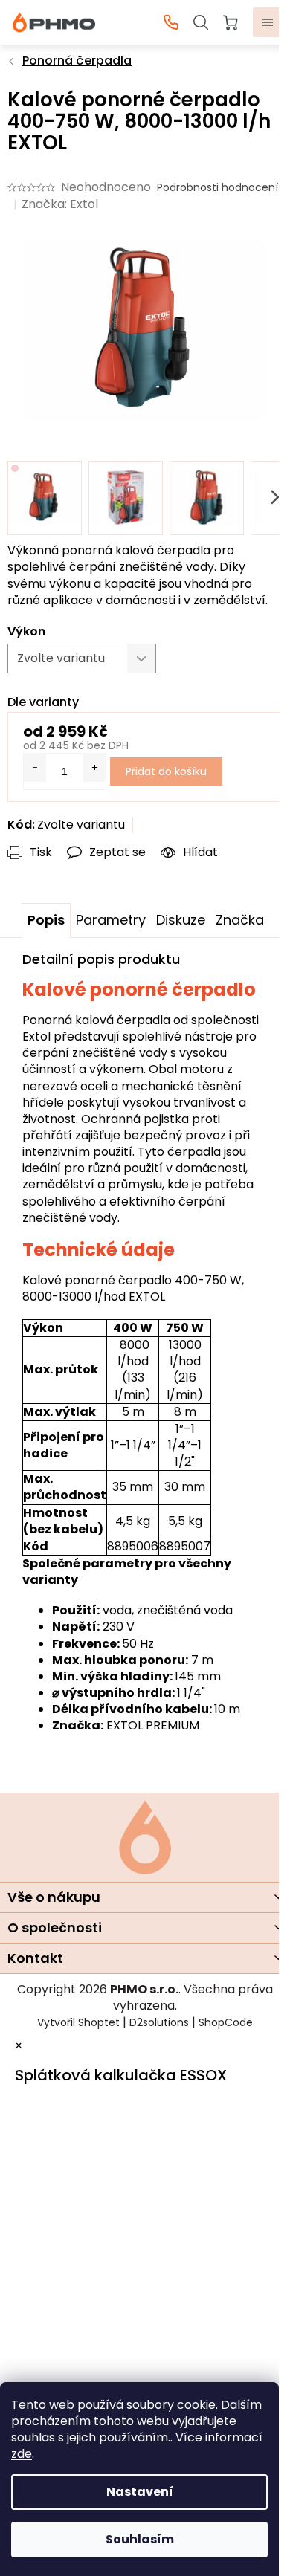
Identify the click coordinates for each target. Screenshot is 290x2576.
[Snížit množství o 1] (35, 768)
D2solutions (159, 2022)
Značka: (60, 204)
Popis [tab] (46, 920)
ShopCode (226, 2022)
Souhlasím (140, 2539)
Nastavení (140, 2492)
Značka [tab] (240, 920)
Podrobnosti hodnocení (217, 188)
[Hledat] (201, 22)
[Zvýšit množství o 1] (94, 768)
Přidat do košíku (166, 771)
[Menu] (268, 22)
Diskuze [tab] (181, 920)
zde (22, 2454)
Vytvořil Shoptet (78, 2022)
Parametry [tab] (111, 920)
